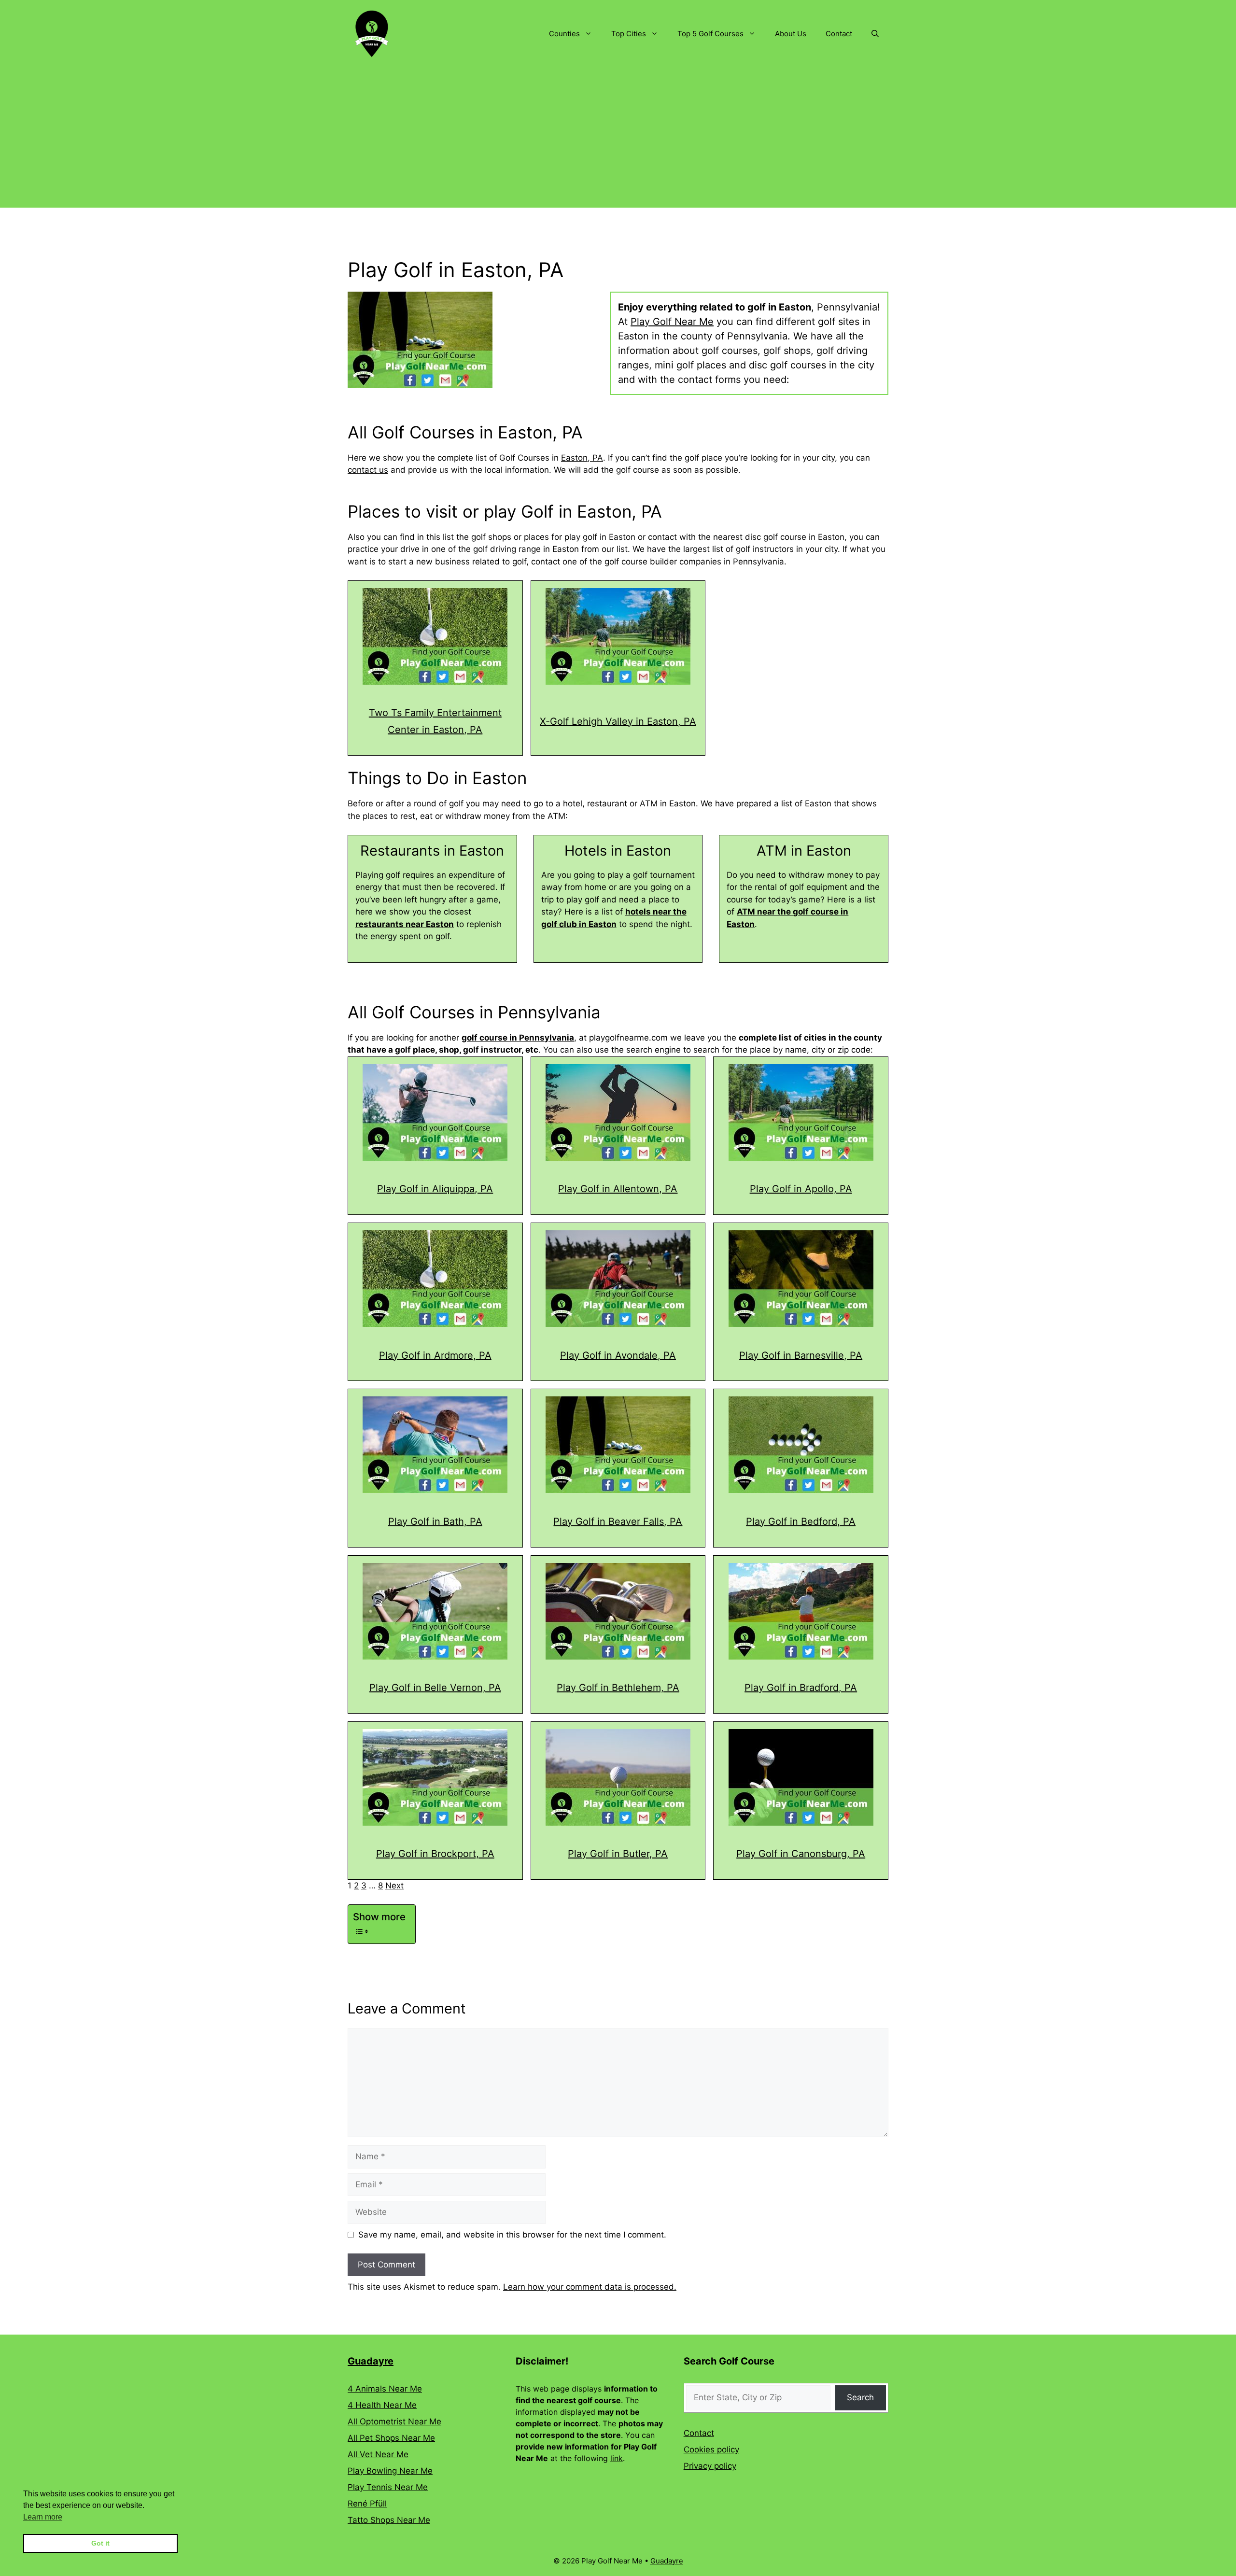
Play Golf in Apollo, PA (801, 1189)
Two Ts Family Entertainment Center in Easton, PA (435, 721)
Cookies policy (711, 2449)
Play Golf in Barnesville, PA (801, 1355)
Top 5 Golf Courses (710, 34)
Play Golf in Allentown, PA (618, 1189)
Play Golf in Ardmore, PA (435, 1355)
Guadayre (371, 2361)
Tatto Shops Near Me (389, 2520)
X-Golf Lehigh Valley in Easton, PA (618, 721)
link (617, 2458)
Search (860, 2397)
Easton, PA (582, 458)
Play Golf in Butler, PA (618, 1854)
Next (394, 1886)
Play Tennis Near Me (388, 2487)
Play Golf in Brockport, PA (435, 1854)
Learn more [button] (43, 2517)
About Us (791, 34)
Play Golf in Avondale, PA (618, 1355)
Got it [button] (100, 2543)
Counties (564, 34)
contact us (368, 470)
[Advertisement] (618, 140)
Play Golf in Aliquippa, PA (435, 1189)
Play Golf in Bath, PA (435, 1521)
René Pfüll (367, 2504)
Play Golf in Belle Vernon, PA (435, 1688)
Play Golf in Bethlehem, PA (618, 1688)
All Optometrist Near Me (394, 2421)
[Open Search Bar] (875, 34)
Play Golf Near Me (672, 322)
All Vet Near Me (378, 2454)
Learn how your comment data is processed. (590, 2287)
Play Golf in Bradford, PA (801, 1688)
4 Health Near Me (382, 2405)
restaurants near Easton (405, 924)
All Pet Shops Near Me (391, 2438)
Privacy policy (710, 2466)
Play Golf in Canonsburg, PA (801, 1854)
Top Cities (629, 34)
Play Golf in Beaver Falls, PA (618, 1521)
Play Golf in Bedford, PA (801, 1521)
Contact (839, 34)
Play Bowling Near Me (390, 2471)
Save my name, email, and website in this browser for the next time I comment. (512, 2235)
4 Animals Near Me (385, 2389)
